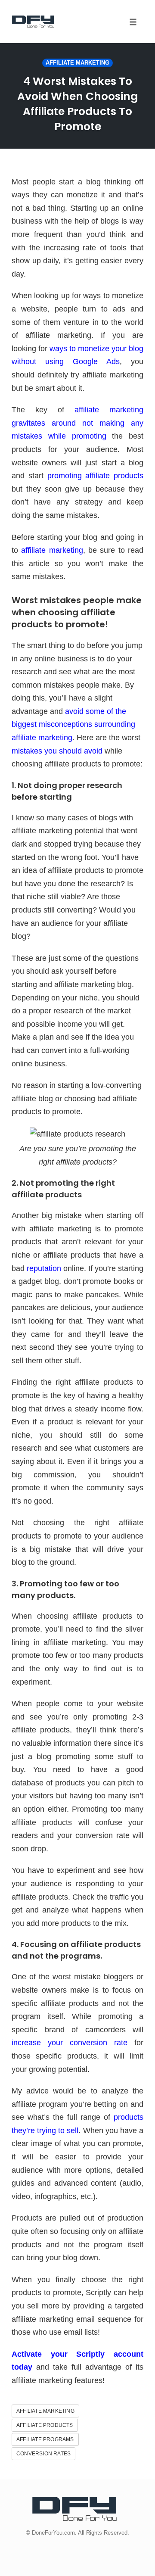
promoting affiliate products (96, 476)
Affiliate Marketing (77, 63)
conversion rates (43, 2454)
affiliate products (45, 2425)
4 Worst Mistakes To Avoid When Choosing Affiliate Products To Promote (77, 104)
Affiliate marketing (45, 2411)
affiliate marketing (52, 550)
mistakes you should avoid (57, 751)
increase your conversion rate (70, 2043)
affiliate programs (45, 2439)
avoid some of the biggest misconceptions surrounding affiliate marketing (73, 724)
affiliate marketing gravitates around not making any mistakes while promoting (77, 423)
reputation (44, 1268)
